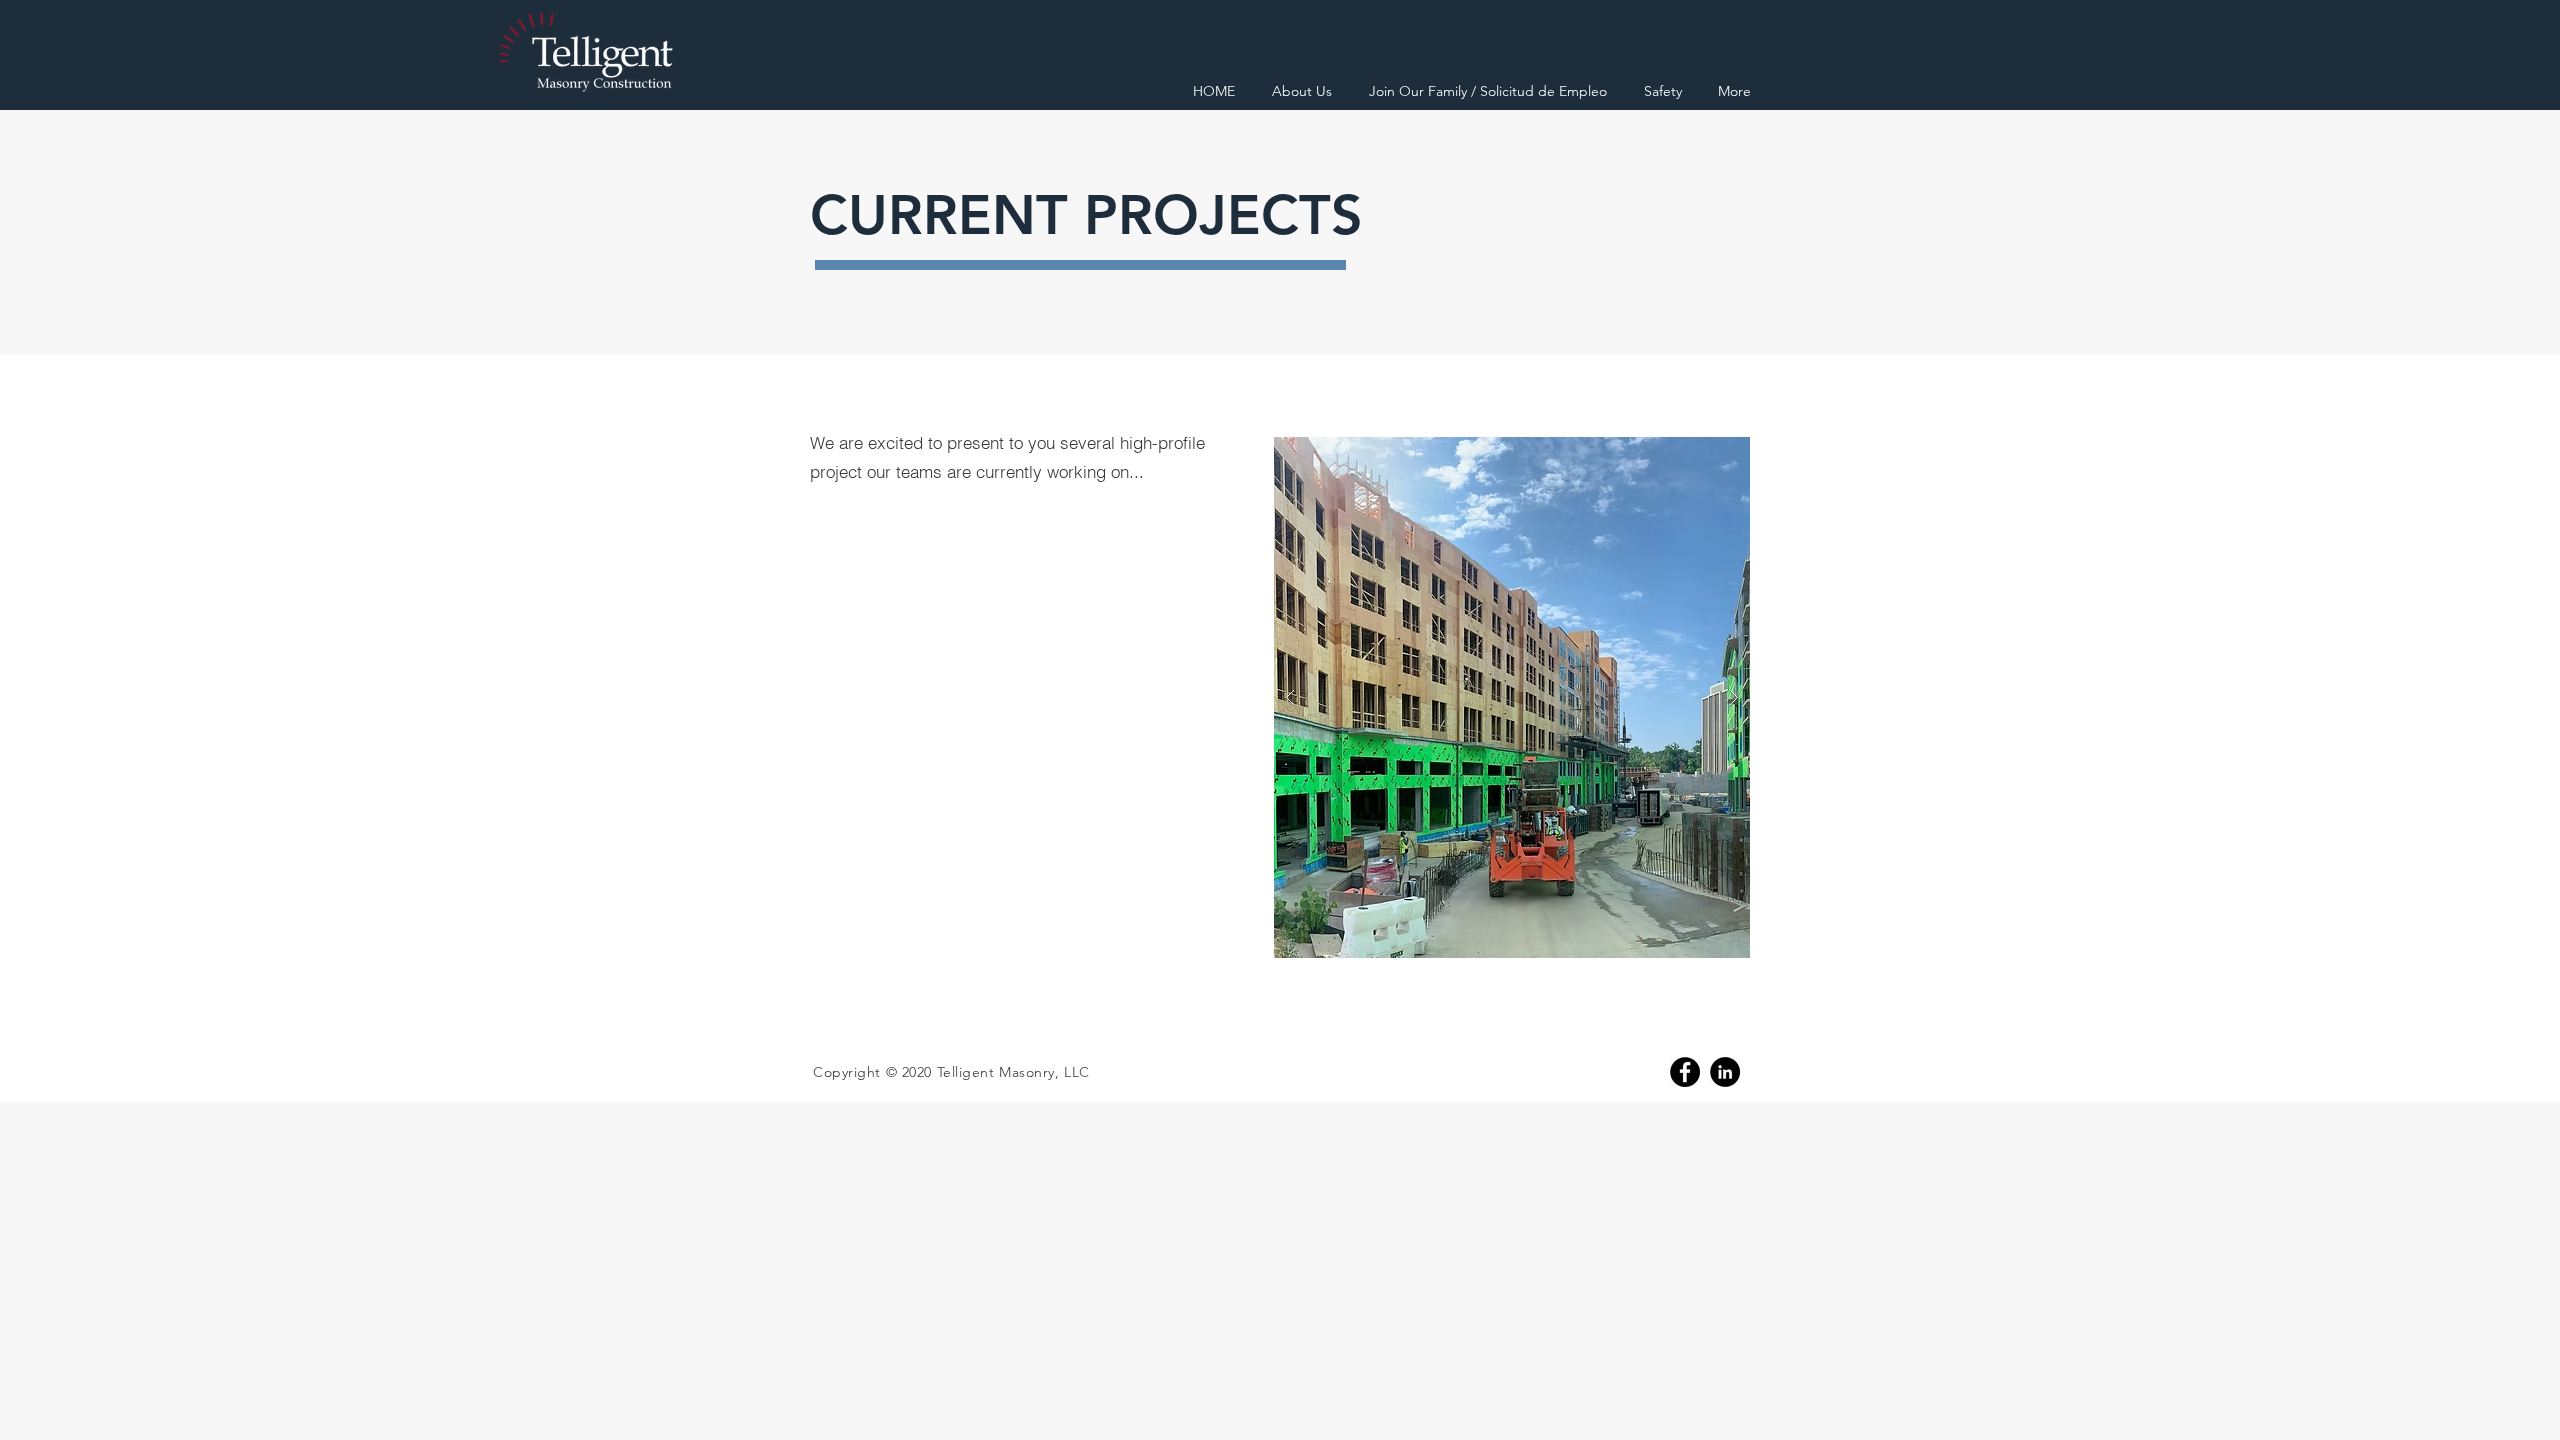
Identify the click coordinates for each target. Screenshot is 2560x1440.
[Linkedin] (1725, 1072)
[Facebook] (1685, 1072)
